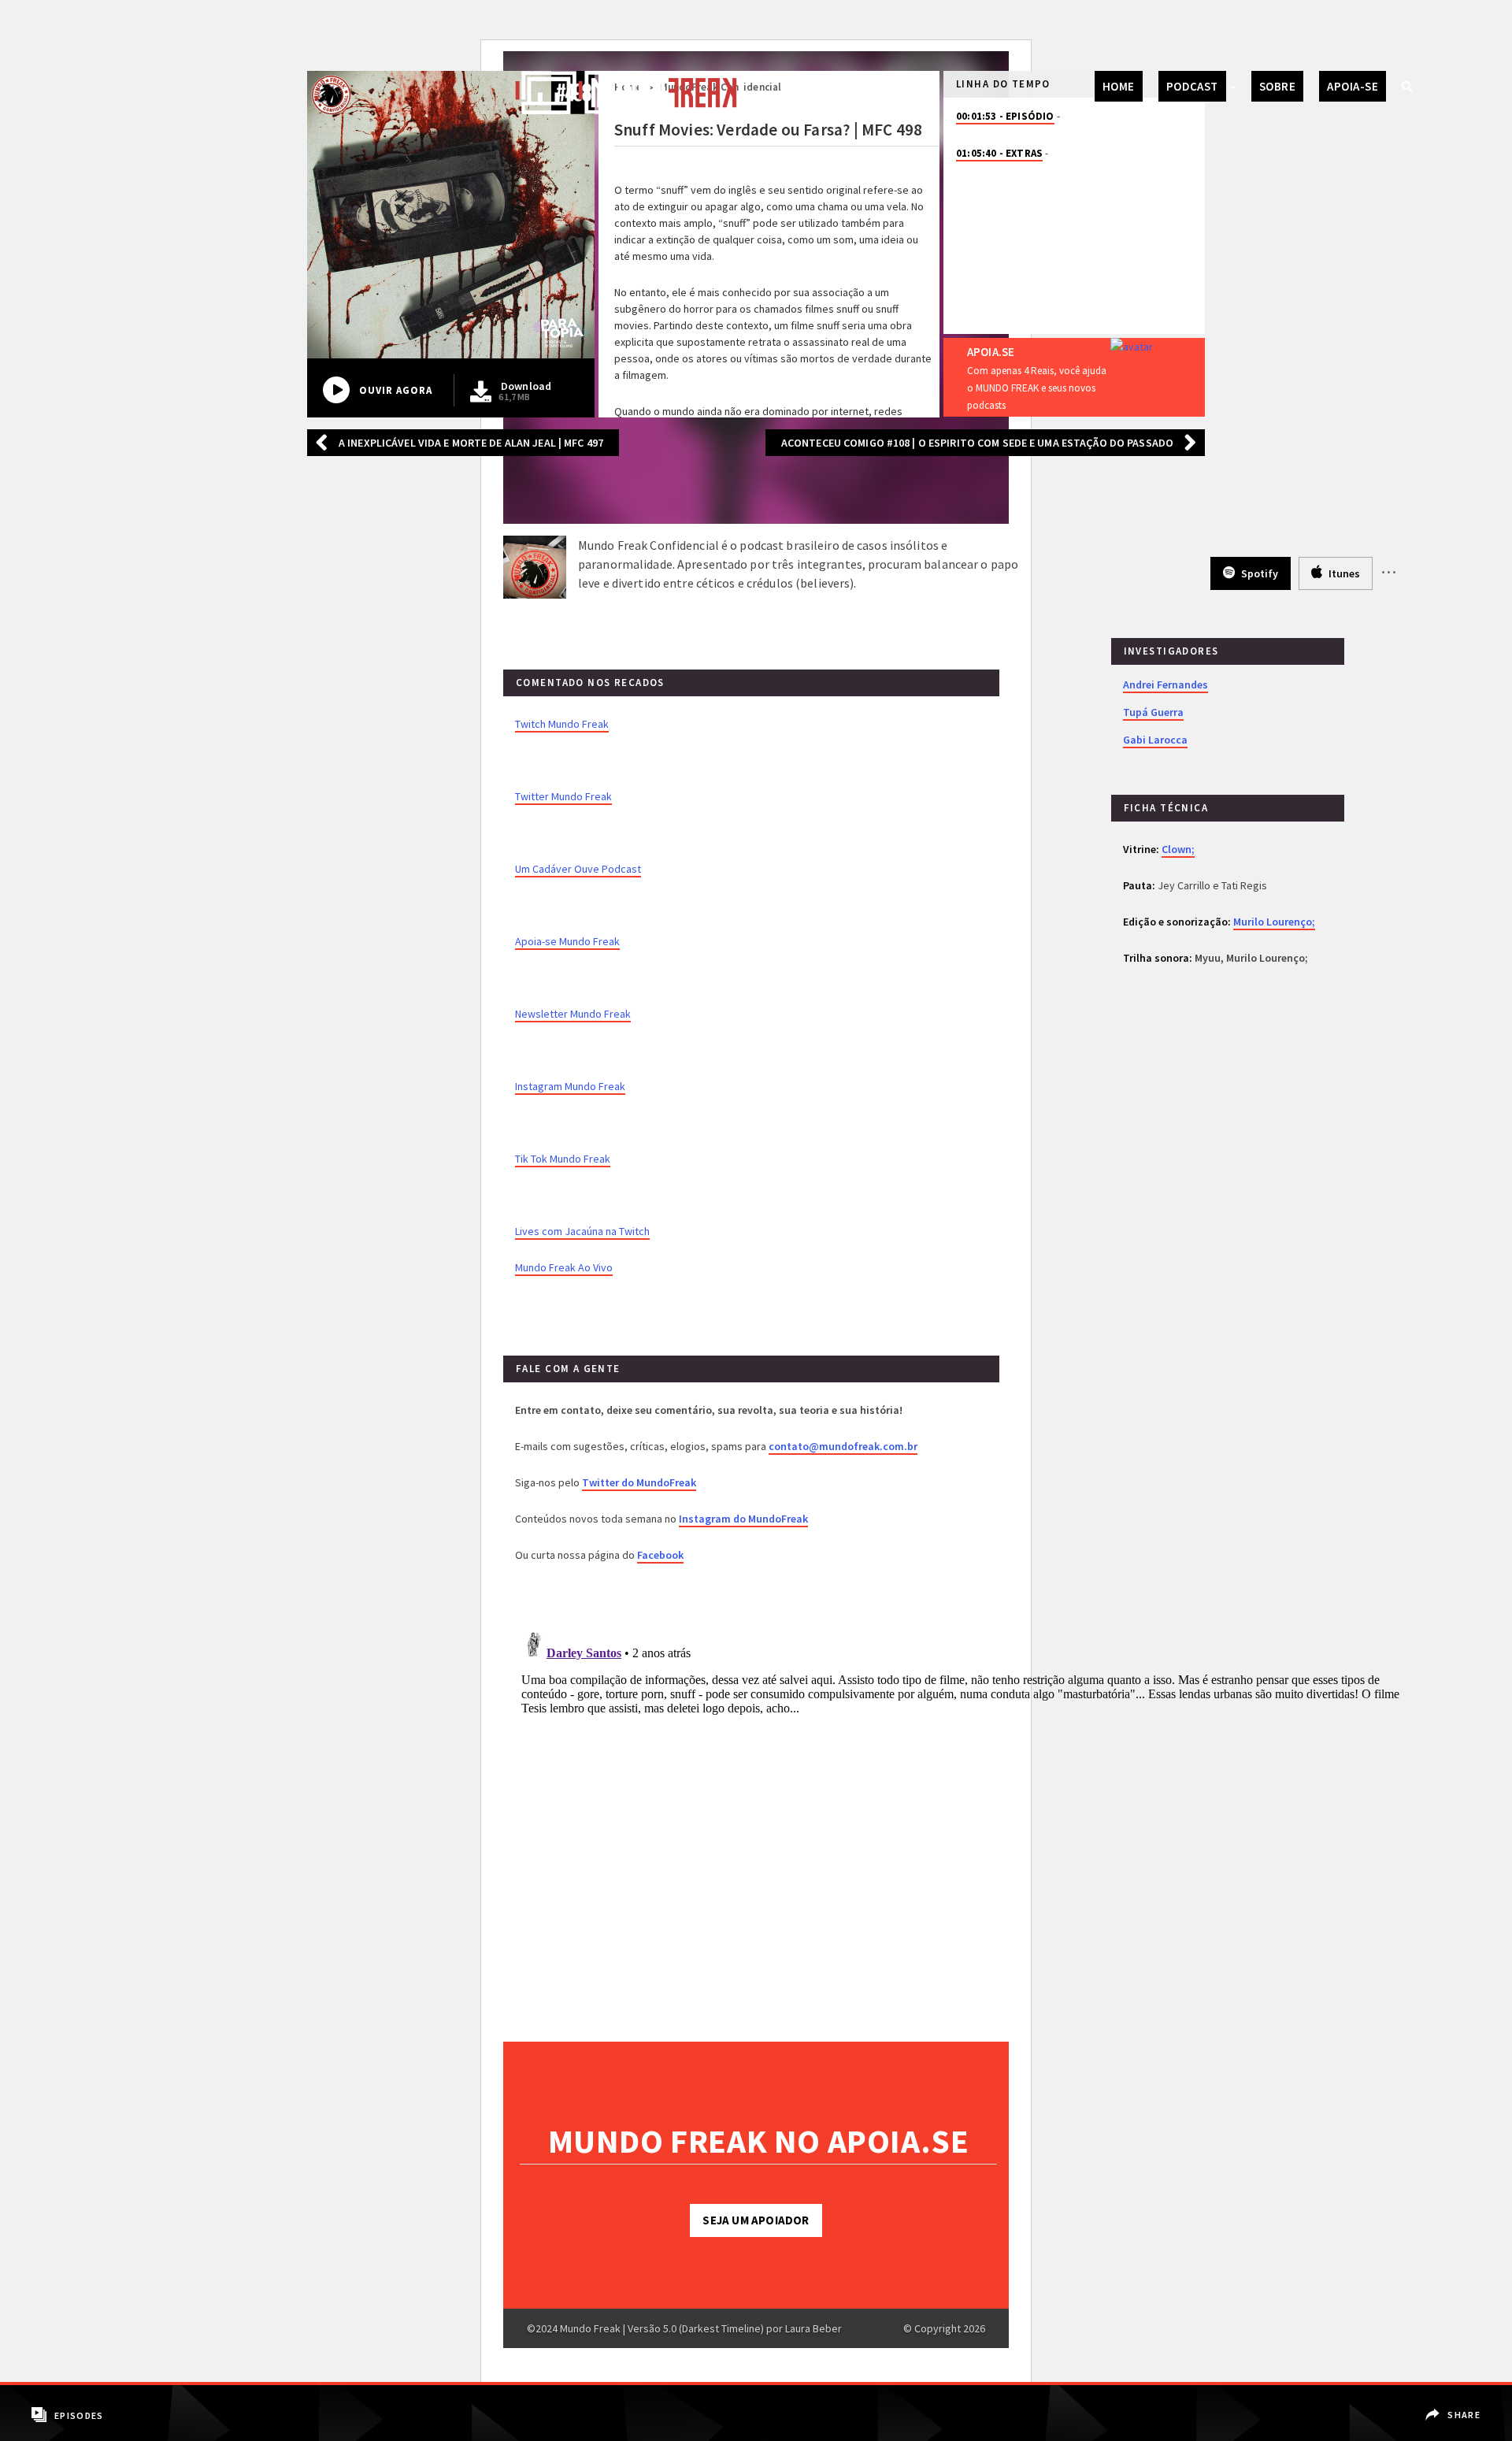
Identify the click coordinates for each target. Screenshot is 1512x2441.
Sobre (1277, 86)
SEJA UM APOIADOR (756, 2220)
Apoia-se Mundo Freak (567, 941)
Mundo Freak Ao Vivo (564, 1267)
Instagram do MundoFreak (743, 1519)
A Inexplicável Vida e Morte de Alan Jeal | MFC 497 (471, 443)
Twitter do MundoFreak (639, 1482)
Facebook (660, 1555)
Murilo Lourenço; (1274, 922)
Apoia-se (1353, 86)
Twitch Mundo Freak (562, 724)
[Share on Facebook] (1455, 2404)
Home (1119, 86)
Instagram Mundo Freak (570, 1086)
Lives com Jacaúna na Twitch (582, 1231)
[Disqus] (964, 1823)
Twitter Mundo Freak (563, 796)
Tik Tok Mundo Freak (563, 1159)
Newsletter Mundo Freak (573, 1014)
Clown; (1178, 849)
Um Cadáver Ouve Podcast (578, 869)
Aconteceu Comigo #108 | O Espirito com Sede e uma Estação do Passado (977, 443)
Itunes (1343, 573)
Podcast (1192, 86)
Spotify (1258, 573)
